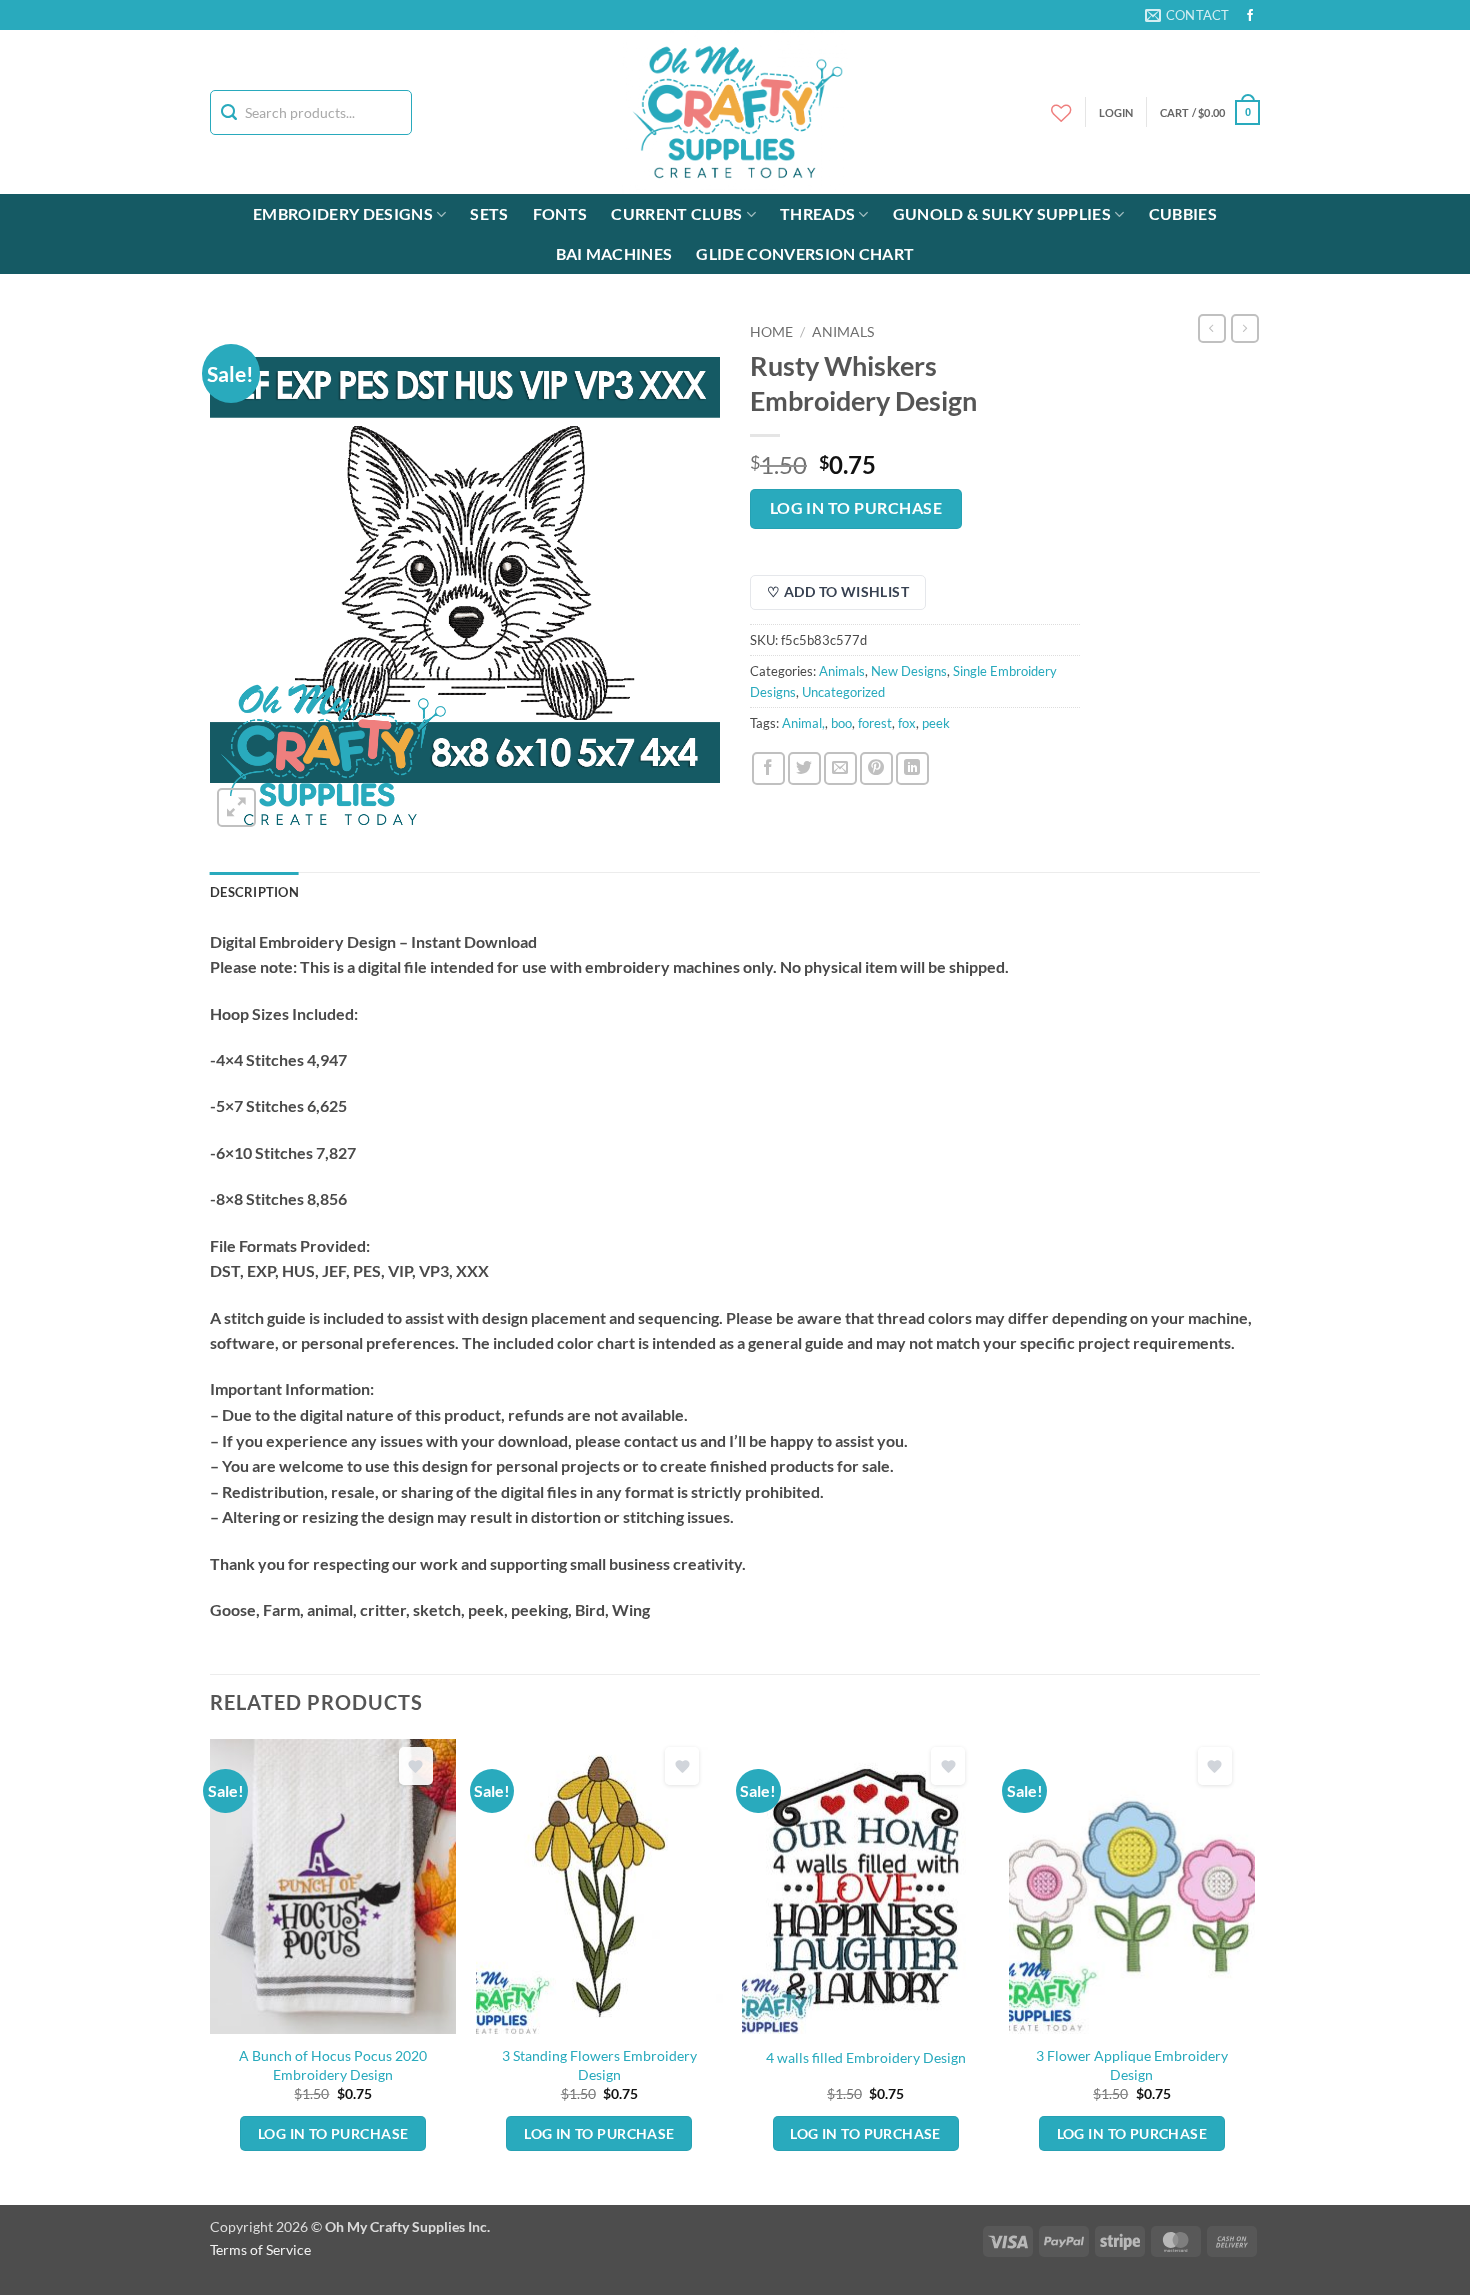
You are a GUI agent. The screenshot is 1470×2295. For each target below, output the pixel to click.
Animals (843, 332)
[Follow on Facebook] (1250, 16)
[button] (1210, 112)
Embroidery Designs (343, 213)
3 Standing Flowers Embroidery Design (599, 2065)
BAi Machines (614, 253)
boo (841, 723)
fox (907, 723)
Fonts (560, 213)
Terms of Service (260, 2249)
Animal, (803, 723)
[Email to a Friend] (840, 768)
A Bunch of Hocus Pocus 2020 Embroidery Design (333, 2065)
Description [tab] (254, 892)
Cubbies (1183, 213)
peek (936, 723)
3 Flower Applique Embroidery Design (1132, 2065)
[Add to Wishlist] (416, 1766)
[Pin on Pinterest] (876, 768)
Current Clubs (676, 213)
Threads (817, 213)
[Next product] (1212, 328)
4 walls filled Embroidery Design (866, 2057)
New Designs (909, 671)
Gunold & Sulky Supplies (1002, 213)
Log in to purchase (856, 508)
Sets (489, 213)
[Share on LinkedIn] (912, 768)
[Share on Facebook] (768, 768)
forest (875, 723)
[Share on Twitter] (804, 768)
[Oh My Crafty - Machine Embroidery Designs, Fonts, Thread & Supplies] (735, 112)
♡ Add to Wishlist (838, 591)
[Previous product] (1245, 328)
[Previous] (211, 1970)
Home (771, 332)
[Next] (1254, 1970)
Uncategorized (843, 692)
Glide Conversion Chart (805, 253)
